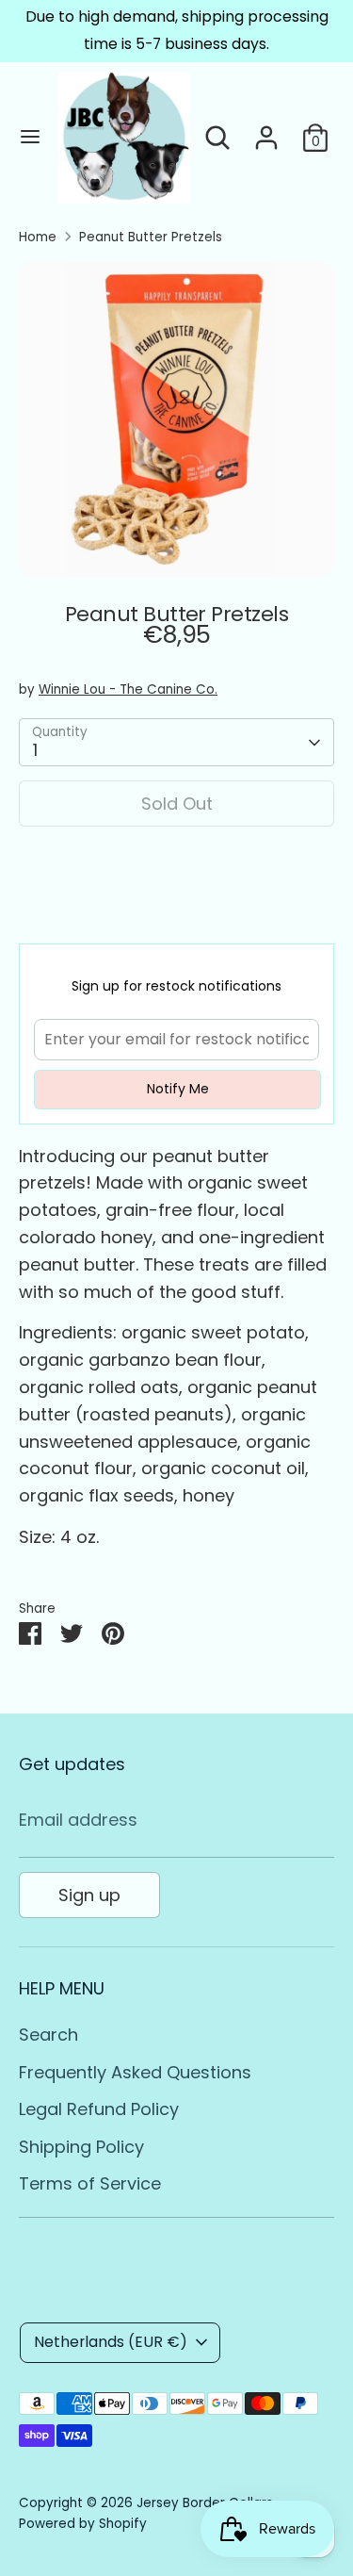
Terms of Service (90, 2183)
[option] (176, 419)
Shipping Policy (81, 2147)
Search (48, 2035)
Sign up (89, 1895)
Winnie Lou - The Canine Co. (128, 689)
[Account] (266, 131)
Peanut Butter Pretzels (151, 237)
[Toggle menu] (30, 137)
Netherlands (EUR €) (111, 2342)
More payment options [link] (177, 910)
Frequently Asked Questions (135, 2072)
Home (38, 237)
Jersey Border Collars (205, 2503)
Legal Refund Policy (99, 2109)
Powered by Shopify (83, 2524)
